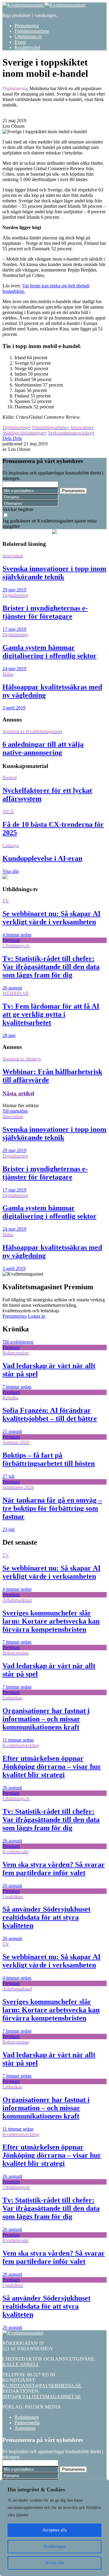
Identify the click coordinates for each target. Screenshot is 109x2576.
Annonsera (25, 2428)
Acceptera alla (54, 2530)
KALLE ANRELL (21, 2364)
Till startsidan (15, 1111)
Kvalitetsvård (27, 47)
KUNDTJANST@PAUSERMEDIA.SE (42, 2386)
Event (20, 42)
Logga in (36, 1316)
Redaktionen (27, 2417)
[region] (54, 2528)
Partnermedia (27, 2423)
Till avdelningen (18, 1342)
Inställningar (55, 2546)
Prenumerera (27, 26)
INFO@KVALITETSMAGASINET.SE (42, 2397)
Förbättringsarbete (32, 31)
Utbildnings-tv (28, 37)
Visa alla (11, 871)
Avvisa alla (54, 2563)
